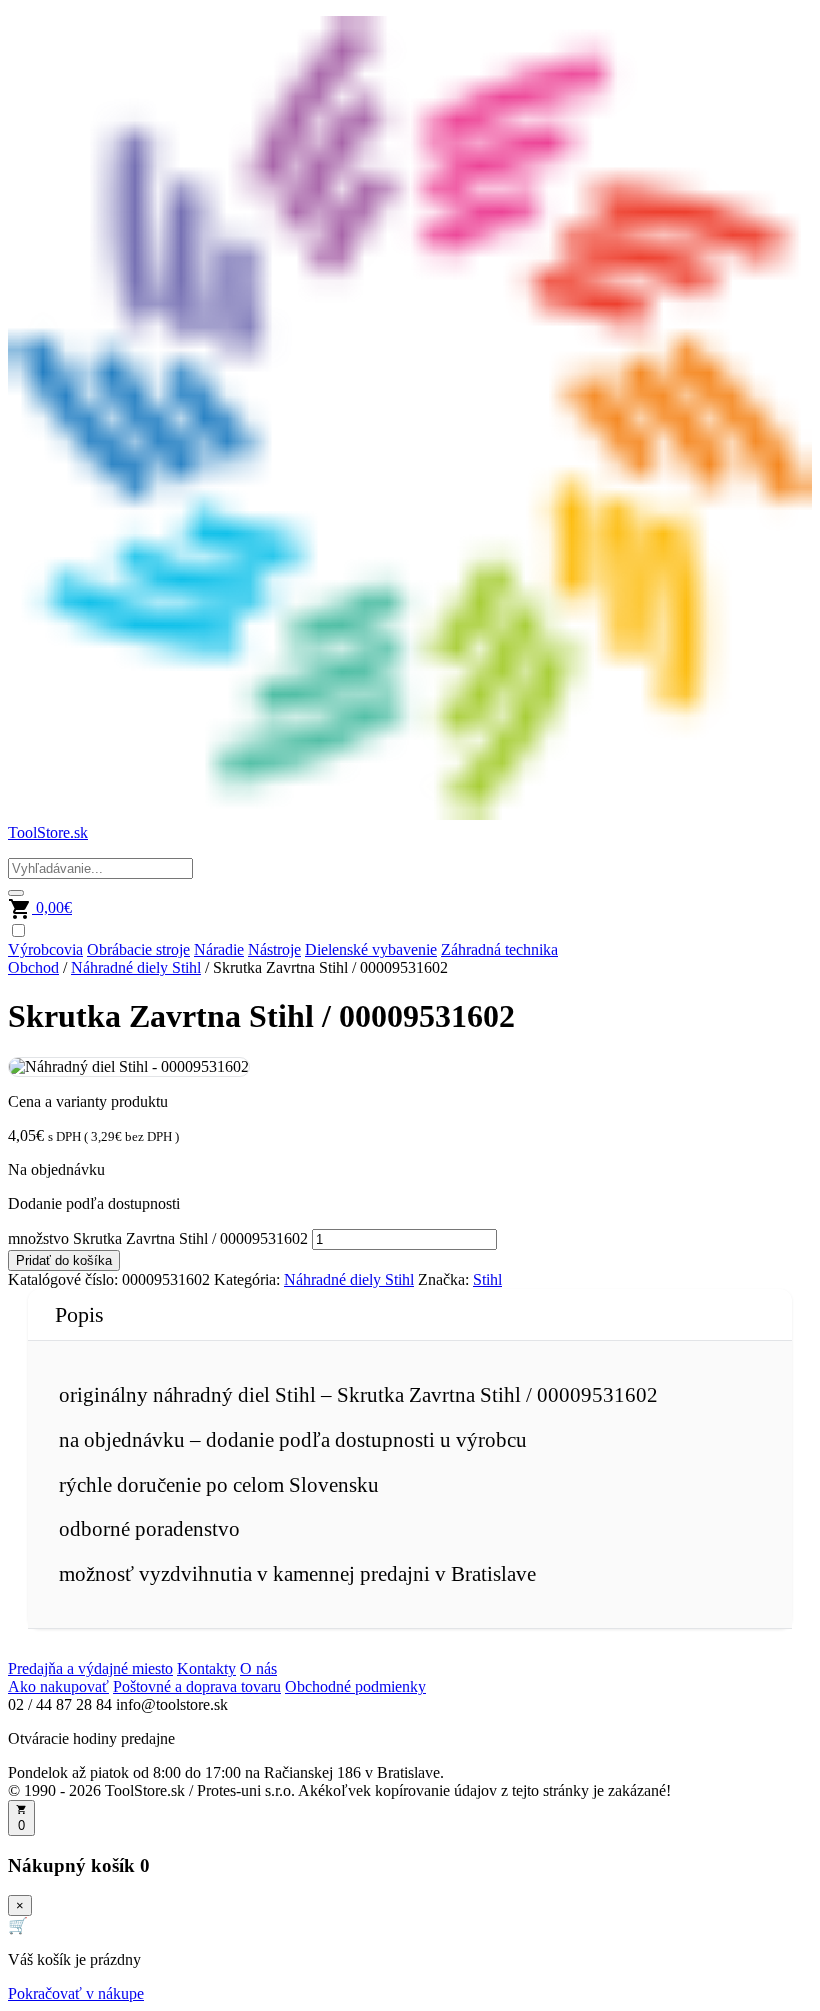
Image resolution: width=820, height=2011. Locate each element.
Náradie (219, 949)
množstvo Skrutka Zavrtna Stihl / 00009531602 (158, 1238)
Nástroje (274, 949)
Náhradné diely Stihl (136, 967)
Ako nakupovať (58, 1686)
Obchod (33, 967)
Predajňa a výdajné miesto (90, 1668)
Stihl (487, 1279)
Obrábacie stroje (138, 949)
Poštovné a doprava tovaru (197, 1686)
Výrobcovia (45, 949)
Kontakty (206, 1668)
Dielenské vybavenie (371, 949)
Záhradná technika (499, 949)
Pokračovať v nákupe (76, 1993)
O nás (258, 1668)
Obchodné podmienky (355, 1686)
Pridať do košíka (64, 1260)
